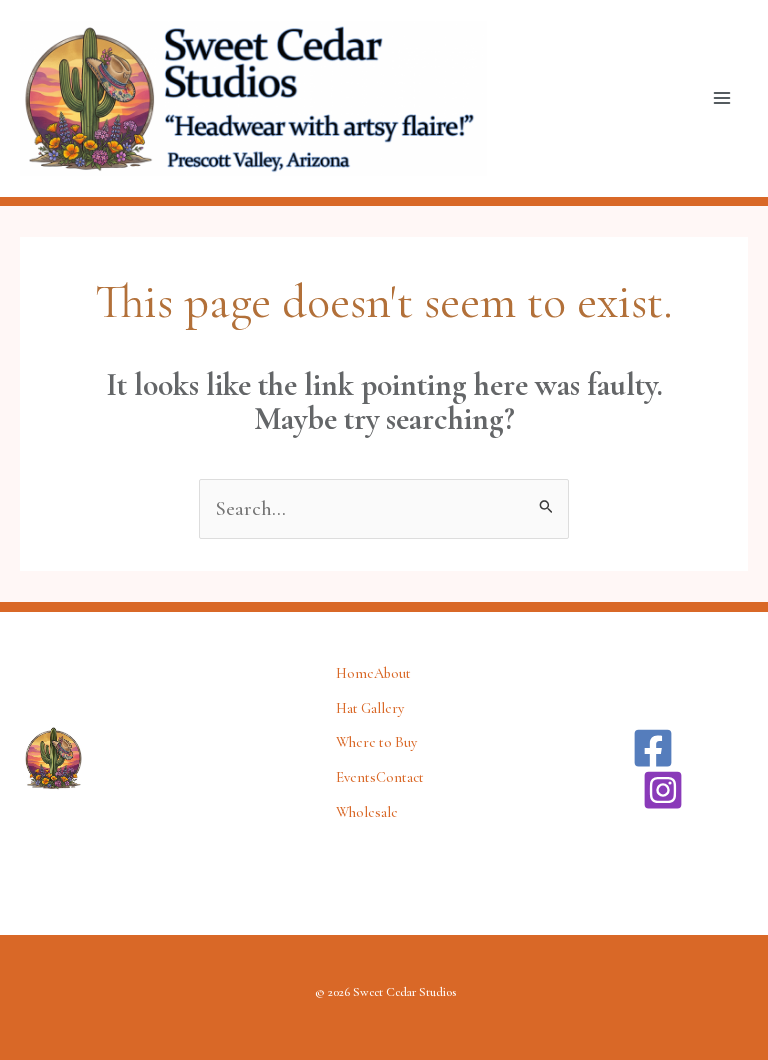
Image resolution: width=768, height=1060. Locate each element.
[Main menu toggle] (722, 98)
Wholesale (367, 812)
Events (356, 777)
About (392, 673)
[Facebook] (653, 748)
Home (355, 673)
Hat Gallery (370, 708)
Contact (400, 777)
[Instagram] (663, 790)
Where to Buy (376, 742)
